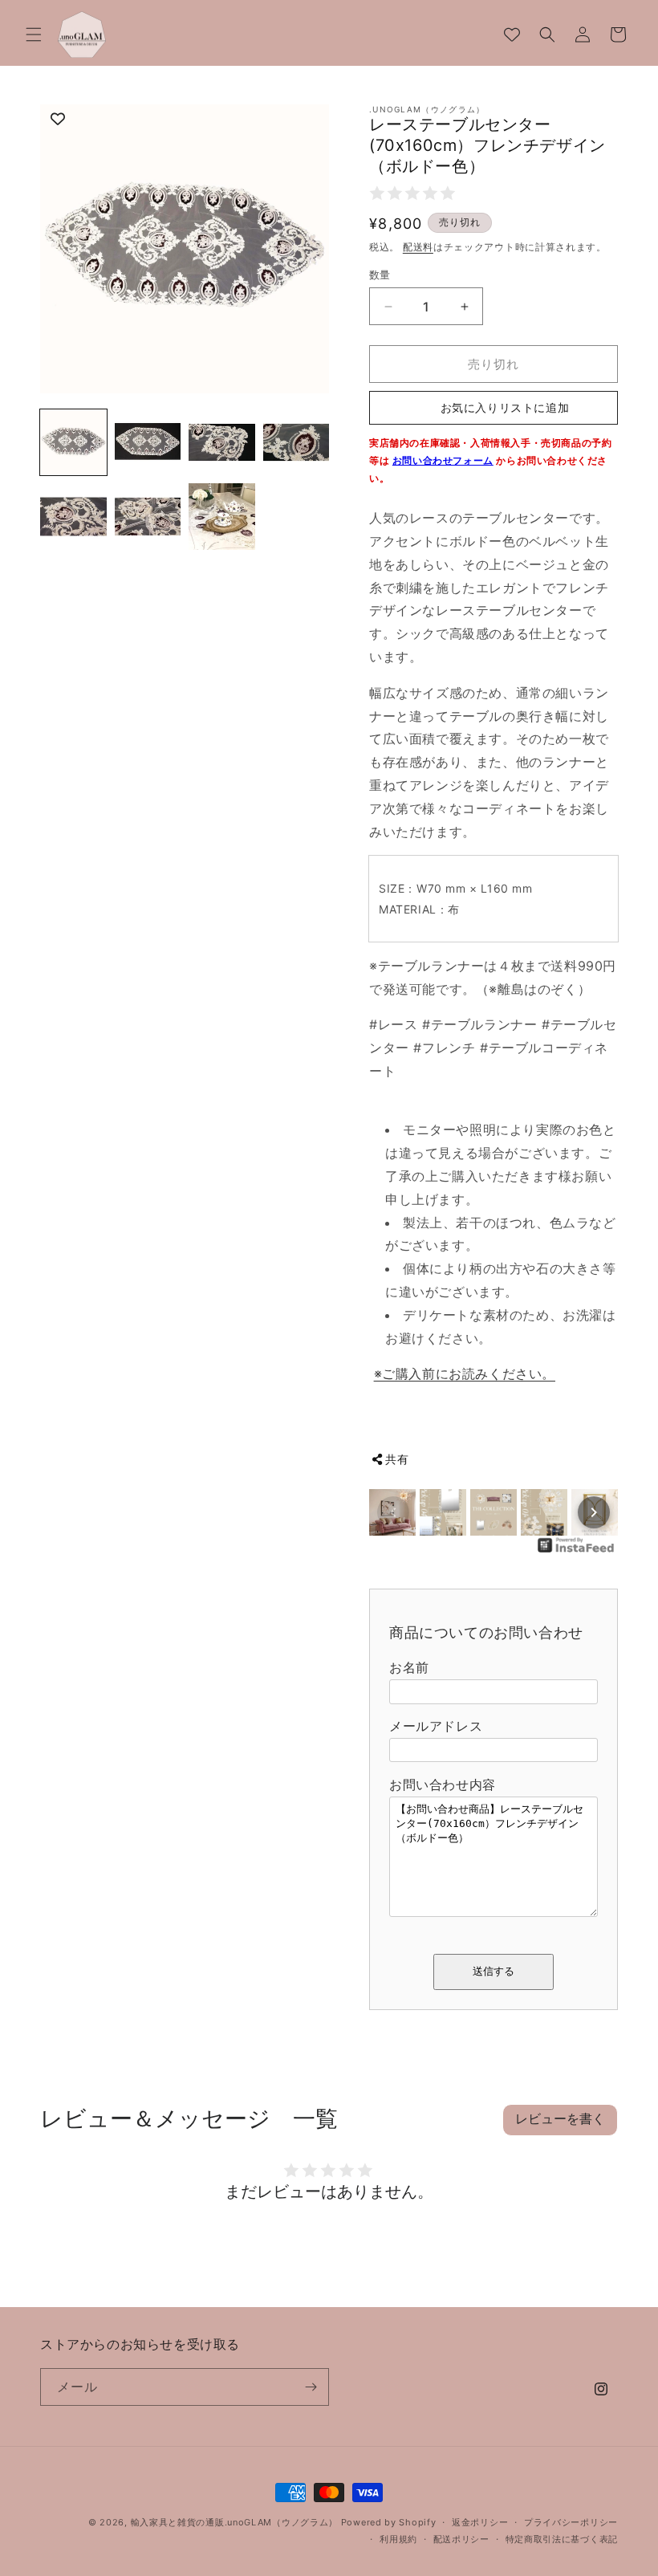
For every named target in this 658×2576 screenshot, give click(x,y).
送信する (494, 1971)
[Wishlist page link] (512, 35)
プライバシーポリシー (571, 2522)
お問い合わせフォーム (443, 460)
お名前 (409, 1667)
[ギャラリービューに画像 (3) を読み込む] (222, 443)
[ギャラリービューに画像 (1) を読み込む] (73, 443)
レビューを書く (560, 2119)
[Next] (594, 1512)
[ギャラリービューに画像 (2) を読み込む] (148, 443)
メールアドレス (436, 1726)
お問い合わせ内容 (443, 1784)
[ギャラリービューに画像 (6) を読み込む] (148, 517)
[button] (34, 35)
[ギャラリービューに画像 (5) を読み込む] (73, 517)
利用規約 (398, 2539)
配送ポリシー (461, 2539)
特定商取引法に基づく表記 (562, 2539)
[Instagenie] (576, 1551)
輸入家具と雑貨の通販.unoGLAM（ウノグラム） (235, 2522)
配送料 (418, 247)
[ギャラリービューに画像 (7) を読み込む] (222, 517)
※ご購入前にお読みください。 (465, 1373)
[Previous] (393, 1512)
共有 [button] (397, 1459)
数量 (380, 275)
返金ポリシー (480, 2522)
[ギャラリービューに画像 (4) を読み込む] (297, 443)
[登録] (311, 2387)
